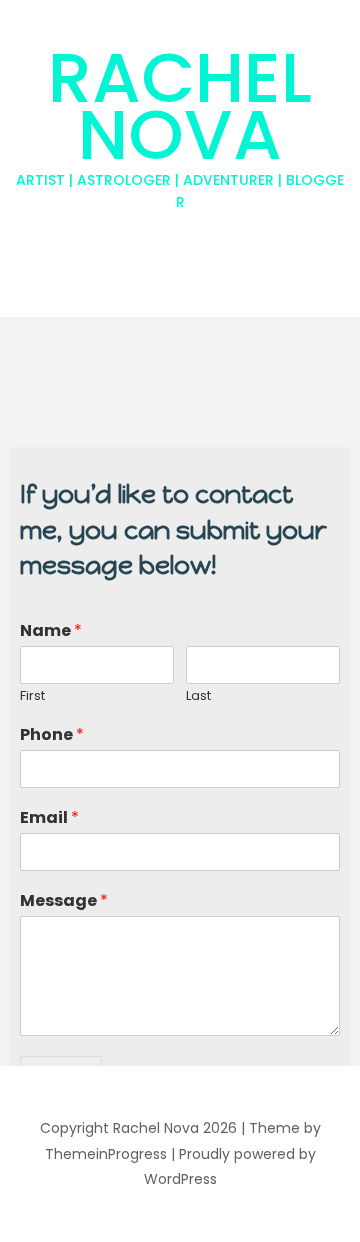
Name (51, 631)
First (32, 696)
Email (49, 818)
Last (198, 696)
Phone (52, 735)
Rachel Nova (180, 120)
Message (64, 901)
